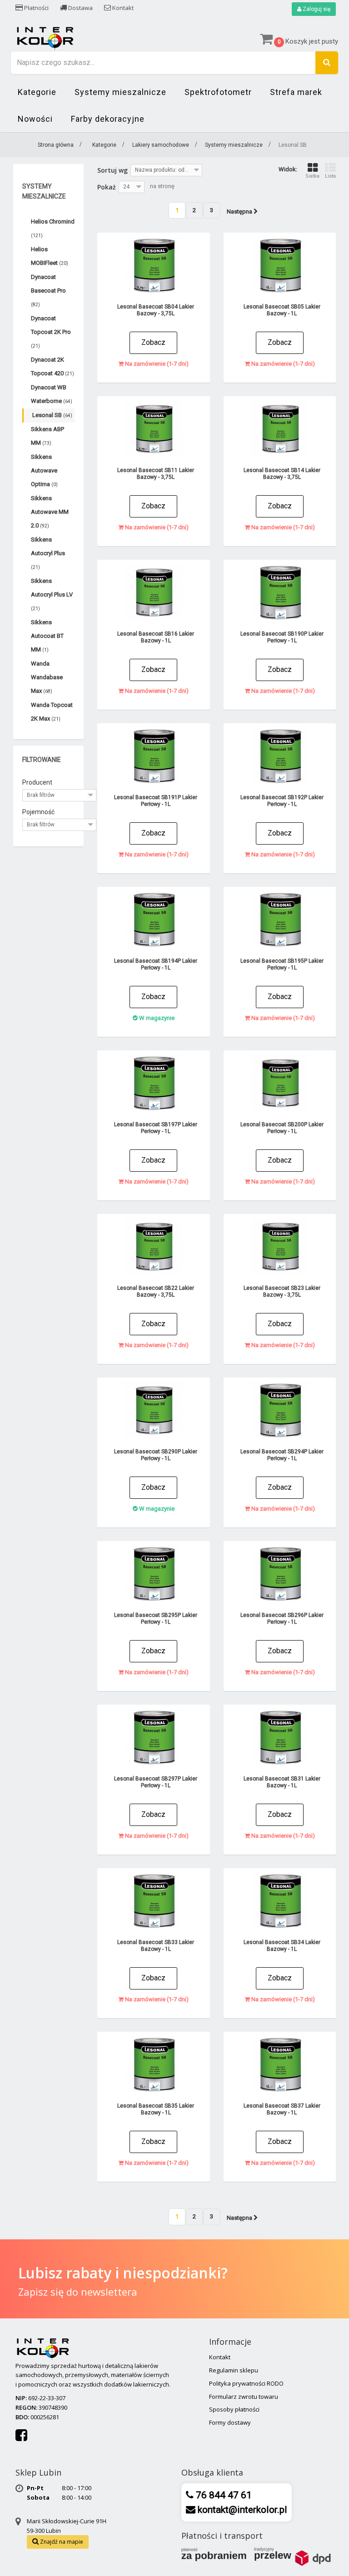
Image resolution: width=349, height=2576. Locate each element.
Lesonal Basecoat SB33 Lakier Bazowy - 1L (156, 1946)
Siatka (312, 176)
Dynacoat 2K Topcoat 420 (52, 366)
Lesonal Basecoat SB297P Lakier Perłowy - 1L (156, 1782)
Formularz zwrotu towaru (244, 2397)
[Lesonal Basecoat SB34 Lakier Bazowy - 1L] (280, 1901)
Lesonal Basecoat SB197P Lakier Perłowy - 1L (156, 1128)
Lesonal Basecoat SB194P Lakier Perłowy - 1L (156, 964)
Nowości (35, 119)
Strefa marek (296, 92)
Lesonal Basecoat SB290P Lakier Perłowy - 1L (156, 1455)
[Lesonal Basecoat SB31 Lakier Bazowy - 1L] (280, 1737)
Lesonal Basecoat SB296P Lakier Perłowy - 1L (282, 1619)
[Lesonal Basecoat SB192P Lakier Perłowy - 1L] (280, 756)
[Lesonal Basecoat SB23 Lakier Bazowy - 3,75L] (280, 1246)
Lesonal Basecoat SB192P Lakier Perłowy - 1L (282, 801)
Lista (330, 176)
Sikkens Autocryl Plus (48, 553)
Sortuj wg (112, 170)
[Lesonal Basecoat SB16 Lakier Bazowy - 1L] (154, 592)
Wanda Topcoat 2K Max (52, 712)
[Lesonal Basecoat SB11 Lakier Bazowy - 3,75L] (154, 429)
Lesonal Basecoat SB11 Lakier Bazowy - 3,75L (156, 474)
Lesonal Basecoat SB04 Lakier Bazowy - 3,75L (156, 310)
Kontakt (122, 8)
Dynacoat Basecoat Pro (48, 290)
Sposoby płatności (234, 2409)
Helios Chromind (53, 228)
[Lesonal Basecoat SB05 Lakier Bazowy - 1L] (280, 265)
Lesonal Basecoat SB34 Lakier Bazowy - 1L (282, 1946)
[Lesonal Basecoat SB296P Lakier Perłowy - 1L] (280, 1574)
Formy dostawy (230, 2422)
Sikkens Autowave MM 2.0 (50, 512)
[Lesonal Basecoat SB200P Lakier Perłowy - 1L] (280, 1083)
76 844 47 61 (223, 2495)
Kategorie (37, 92)
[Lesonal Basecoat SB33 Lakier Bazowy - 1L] (154, 1901)
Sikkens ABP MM (47, 436)
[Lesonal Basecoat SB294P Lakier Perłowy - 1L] (280, 1410)
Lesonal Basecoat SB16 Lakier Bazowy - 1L (156, 637)
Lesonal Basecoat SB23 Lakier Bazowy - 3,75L (282, 1291)
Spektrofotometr (218, 92)
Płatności (36, 8)
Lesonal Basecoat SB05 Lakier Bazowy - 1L (282, 310)
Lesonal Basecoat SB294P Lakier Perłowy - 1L (282, 1455)
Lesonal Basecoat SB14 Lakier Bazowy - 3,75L (282, 474)
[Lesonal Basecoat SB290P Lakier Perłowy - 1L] (154, 1410)
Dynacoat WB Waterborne (52, 394)
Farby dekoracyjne (108, 119)
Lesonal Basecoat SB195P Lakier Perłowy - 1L (282, 964)
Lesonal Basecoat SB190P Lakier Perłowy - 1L (282, 637)
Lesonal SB (52, 415)
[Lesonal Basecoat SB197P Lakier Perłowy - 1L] (154, 1083)
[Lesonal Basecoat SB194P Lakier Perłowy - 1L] (154, 919)
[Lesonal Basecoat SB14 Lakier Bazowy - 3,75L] (280, 429)
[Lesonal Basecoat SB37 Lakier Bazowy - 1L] (280, 2064)
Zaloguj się (316, 9)
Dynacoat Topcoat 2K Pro (51, 332)
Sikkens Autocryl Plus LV (52, 594)
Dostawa (80, 8)
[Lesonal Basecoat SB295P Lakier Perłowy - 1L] (154, 1574)
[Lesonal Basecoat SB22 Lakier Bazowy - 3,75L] (154, 1246)
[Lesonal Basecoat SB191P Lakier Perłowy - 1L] (154, 756)
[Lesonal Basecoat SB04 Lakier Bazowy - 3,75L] (154, 265)
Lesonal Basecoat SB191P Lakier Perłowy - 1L (156, 801)
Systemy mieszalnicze (120, 92)
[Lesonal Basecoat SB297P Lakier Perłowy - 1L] (154, 1737)
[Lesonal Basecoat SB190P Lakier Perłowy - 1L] (280, 592)
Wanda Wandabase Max (47, 677)
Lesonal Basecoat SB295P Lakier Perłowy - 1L (156, 1619)
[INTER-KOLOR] (45, 37)
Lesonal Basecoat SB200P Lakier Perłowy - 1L (282, 1128)
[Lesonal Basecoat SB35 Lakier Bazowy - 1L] (154, 2064)
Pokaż (107, 187)
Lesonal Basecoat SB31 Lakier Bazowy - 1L (282, 1782)
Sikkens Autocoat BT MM (47, 636)
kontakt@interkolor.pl (241, 2510)
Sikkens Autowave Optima (44, 470)
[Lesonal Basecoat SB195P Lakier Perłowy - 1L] (280, 919)
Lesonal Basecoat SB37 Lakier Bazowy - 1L (282, 2109)
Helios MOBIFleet (50, 256)
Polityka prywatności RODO (246, 2383)
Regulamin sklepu (234, 2370)
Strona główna (56, 145)
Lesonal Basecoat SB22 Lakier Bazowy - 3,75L (156, 1291)
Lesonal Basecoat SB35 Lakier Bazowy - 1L (156, 2109)
